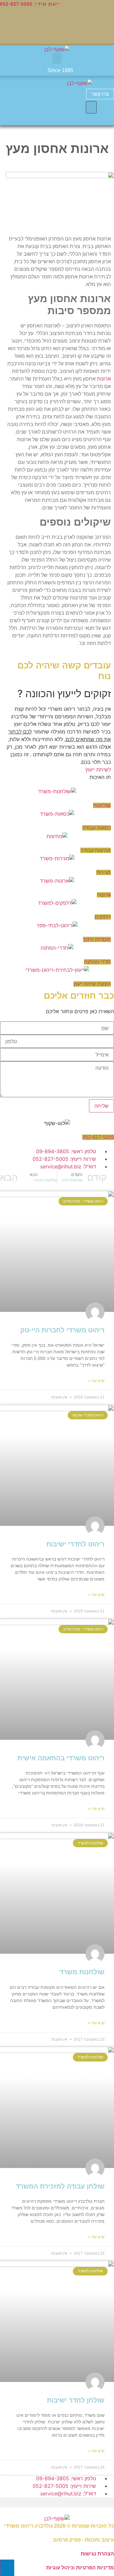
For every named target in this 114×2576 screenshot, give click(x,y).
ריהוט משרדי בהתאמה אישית (61, 1758)
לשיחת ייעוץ (98, 770)
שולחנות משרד (82, 1972)
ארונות (104, 379)
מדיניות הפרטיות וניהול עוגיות (80, 2568)
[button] (57, 58)
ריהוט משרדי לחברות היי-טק (62, 1330)
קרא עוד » (96, 1381)
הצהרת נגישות (97, 2554)
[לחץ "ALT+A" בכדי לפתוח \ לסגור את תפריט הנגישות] (7, 2568)
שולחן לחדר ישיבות (76, 2400)
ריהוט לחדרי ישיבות (75, 1544)
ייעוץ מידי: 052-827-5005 (30, 4)
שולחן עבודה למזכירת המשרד (60, 2186)
